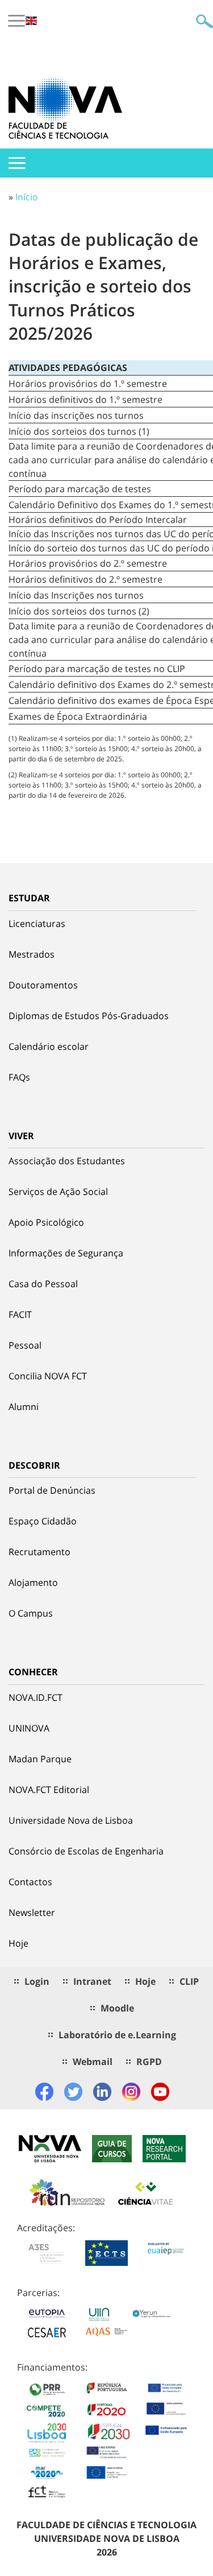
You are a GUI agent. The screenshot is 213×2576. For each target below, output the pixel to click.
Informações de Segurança (66, 1253)
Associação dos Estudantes (67, 1161)
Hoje (18, 1943)
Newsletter (32, 1913)
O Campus (31, 1613)
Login (37, 1981)
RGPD (149, 2062)
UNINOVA (29, 1728)
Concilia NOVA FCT (48, 1376)
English (31, 21)
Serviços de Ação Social (58, 1192)
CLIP (189, 1981)
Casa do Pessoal (43, 1284)
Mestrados (32, 954)
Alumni (24, 1407)
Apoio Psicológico (46, 1222)
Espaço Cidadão (43, 1521)
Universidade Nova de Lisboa (71, 1820)
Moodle (117, 2008)
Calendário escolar (49, 1046)
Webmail (93, 2062)
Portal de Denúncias (52, 1490)
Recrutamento (39, 1552)
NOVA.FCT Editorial (49, 1790)
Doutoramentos (43, 985)
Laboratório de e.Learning (117, 2035)
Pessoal (25, 1345)
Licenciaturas (37, 924)
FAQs (19, 1077)
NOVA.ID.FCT (35, 1697)
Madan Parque (40, 1759)
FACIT (20, 1314)
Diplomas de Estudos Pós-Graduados (89, 1016)
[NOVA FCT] (65, 108)
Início (27, 197)
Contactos (30, 1882)
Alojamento (33, 1582)
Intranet (92, 1981)
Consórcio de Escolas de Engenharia (86, 1851)
